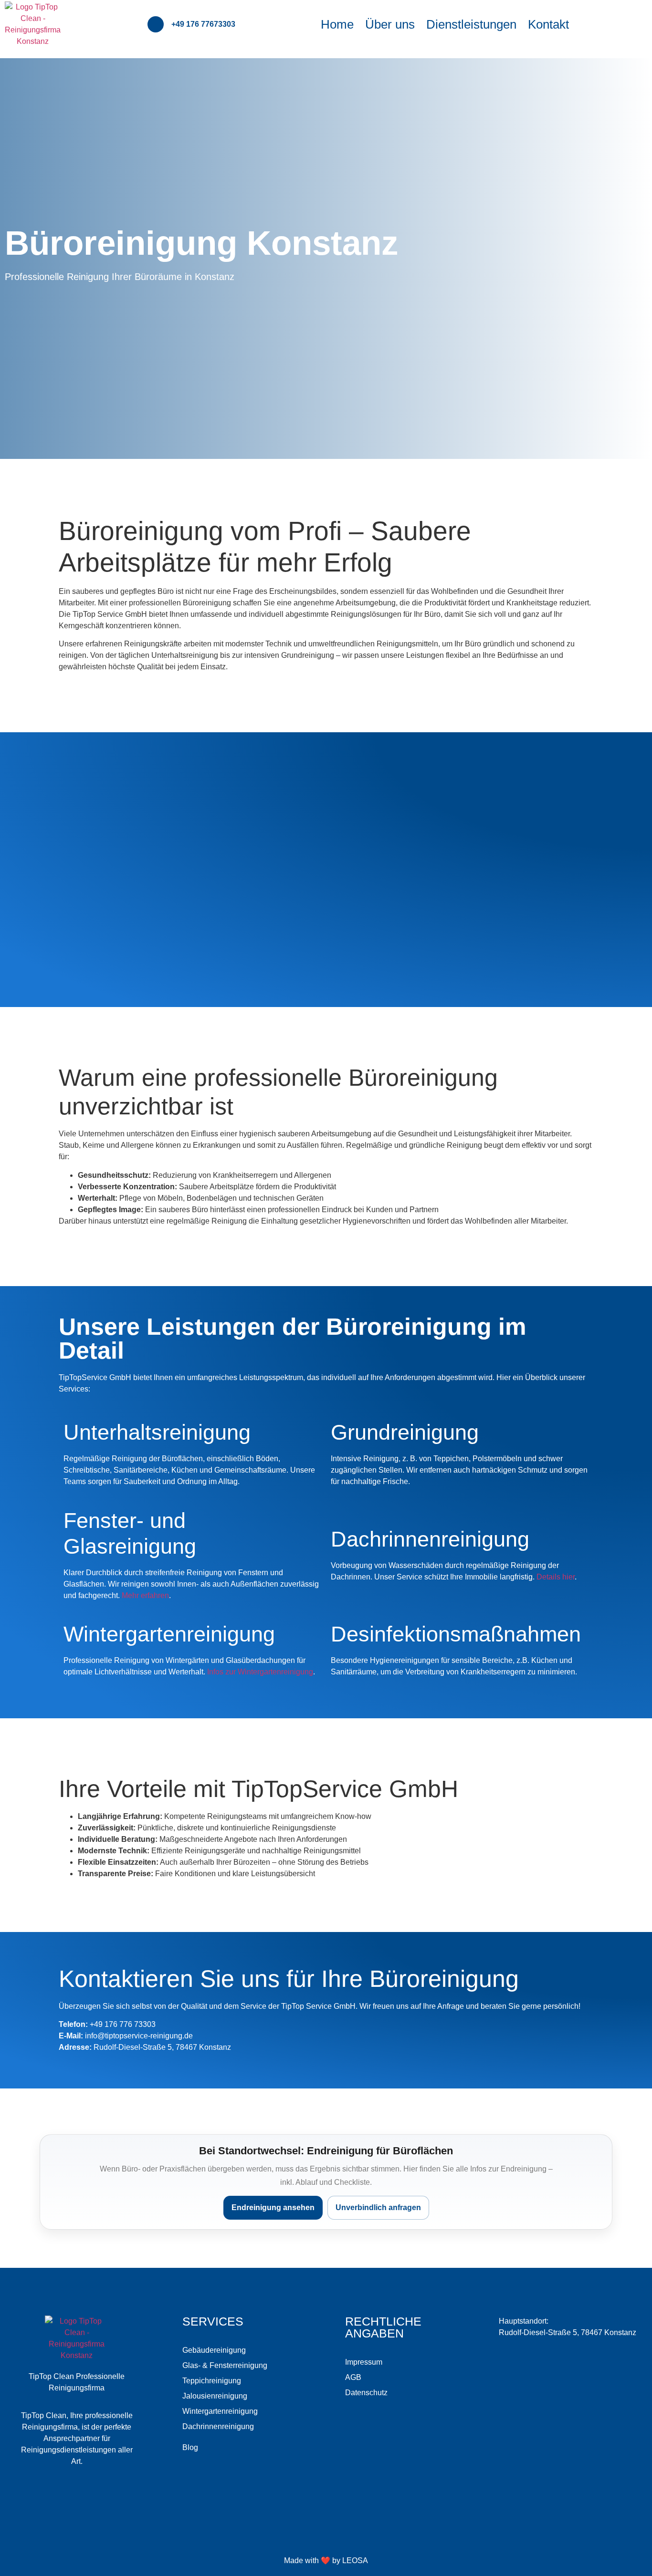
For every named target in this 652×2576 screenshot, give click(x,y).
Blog (190, 2447)
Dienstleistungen (471, 24)
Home (337, 24)
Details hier (556, 1577)
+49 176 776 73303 (123, 2024)
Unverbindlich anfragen (378, 2207)
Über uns (390, 24)
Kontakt (548, 24)
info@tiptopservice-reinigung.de (139, 2036)
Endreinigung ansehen (273, 2207)
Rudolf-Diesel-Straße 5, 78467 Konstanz (568, 2332)
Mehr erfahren (145, 1595)
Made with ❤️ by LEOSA (326, 2560)
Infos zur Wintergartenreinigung (260, 1672)
